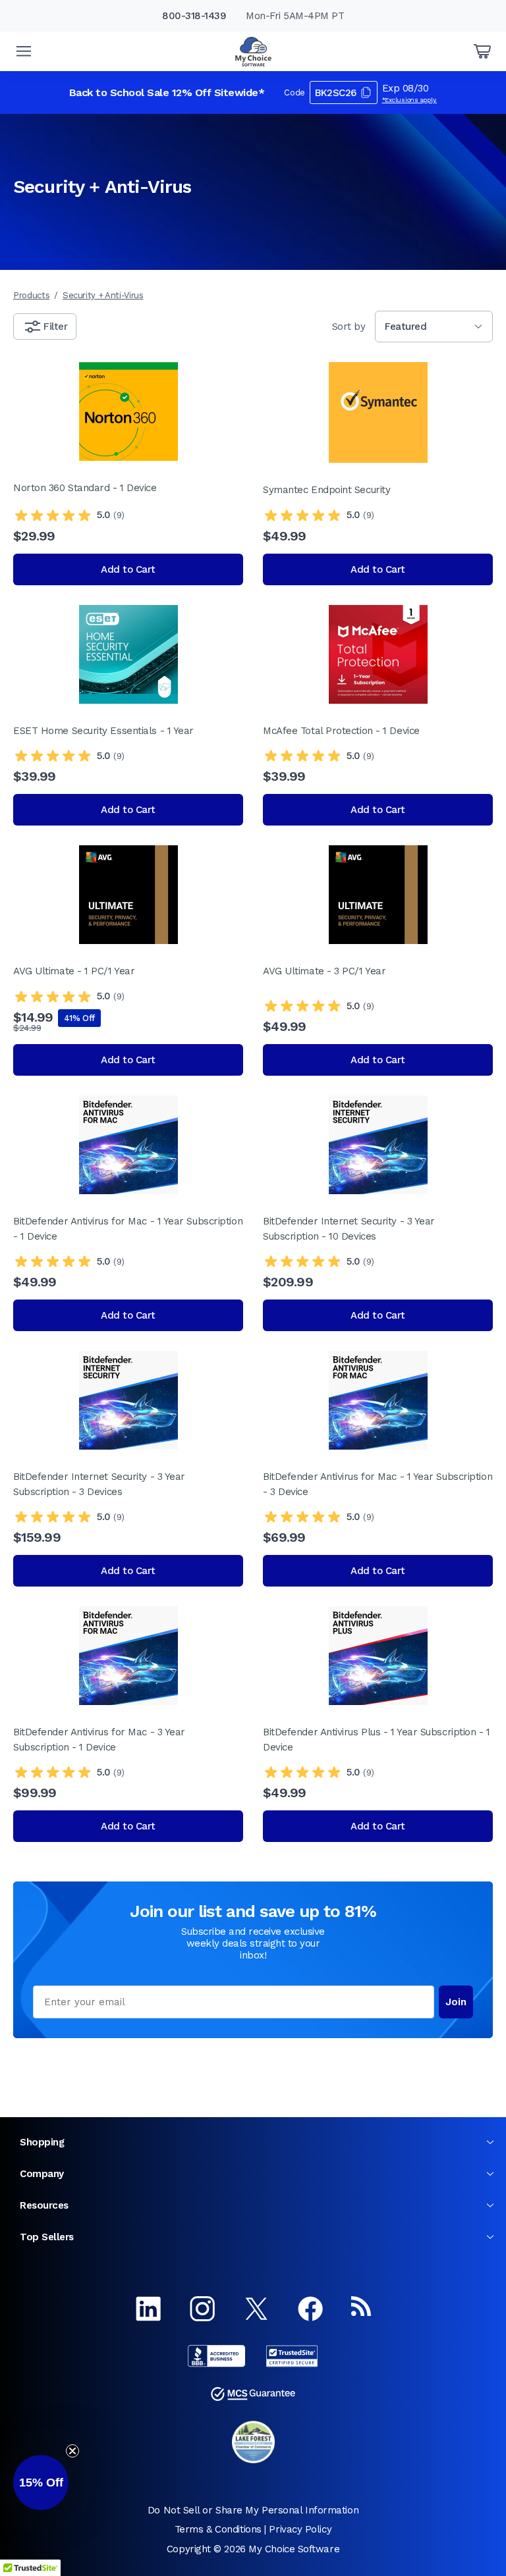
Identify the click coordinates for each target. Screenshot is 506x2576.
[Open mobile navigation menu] (24, 51)
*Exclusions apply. (410, 100)
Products (31, 295)
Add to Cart (128, 569)
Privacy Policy (300, 2529)
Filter (55, 327)
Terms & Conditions (218, 2529)
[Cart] (482, 51)
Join (456, 2002)
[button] (41, 2483)
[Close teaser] (72, 2451)
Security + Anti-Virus (103, 295)
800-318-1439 (194, 16)
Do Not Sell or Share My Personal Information (253, 2510)
